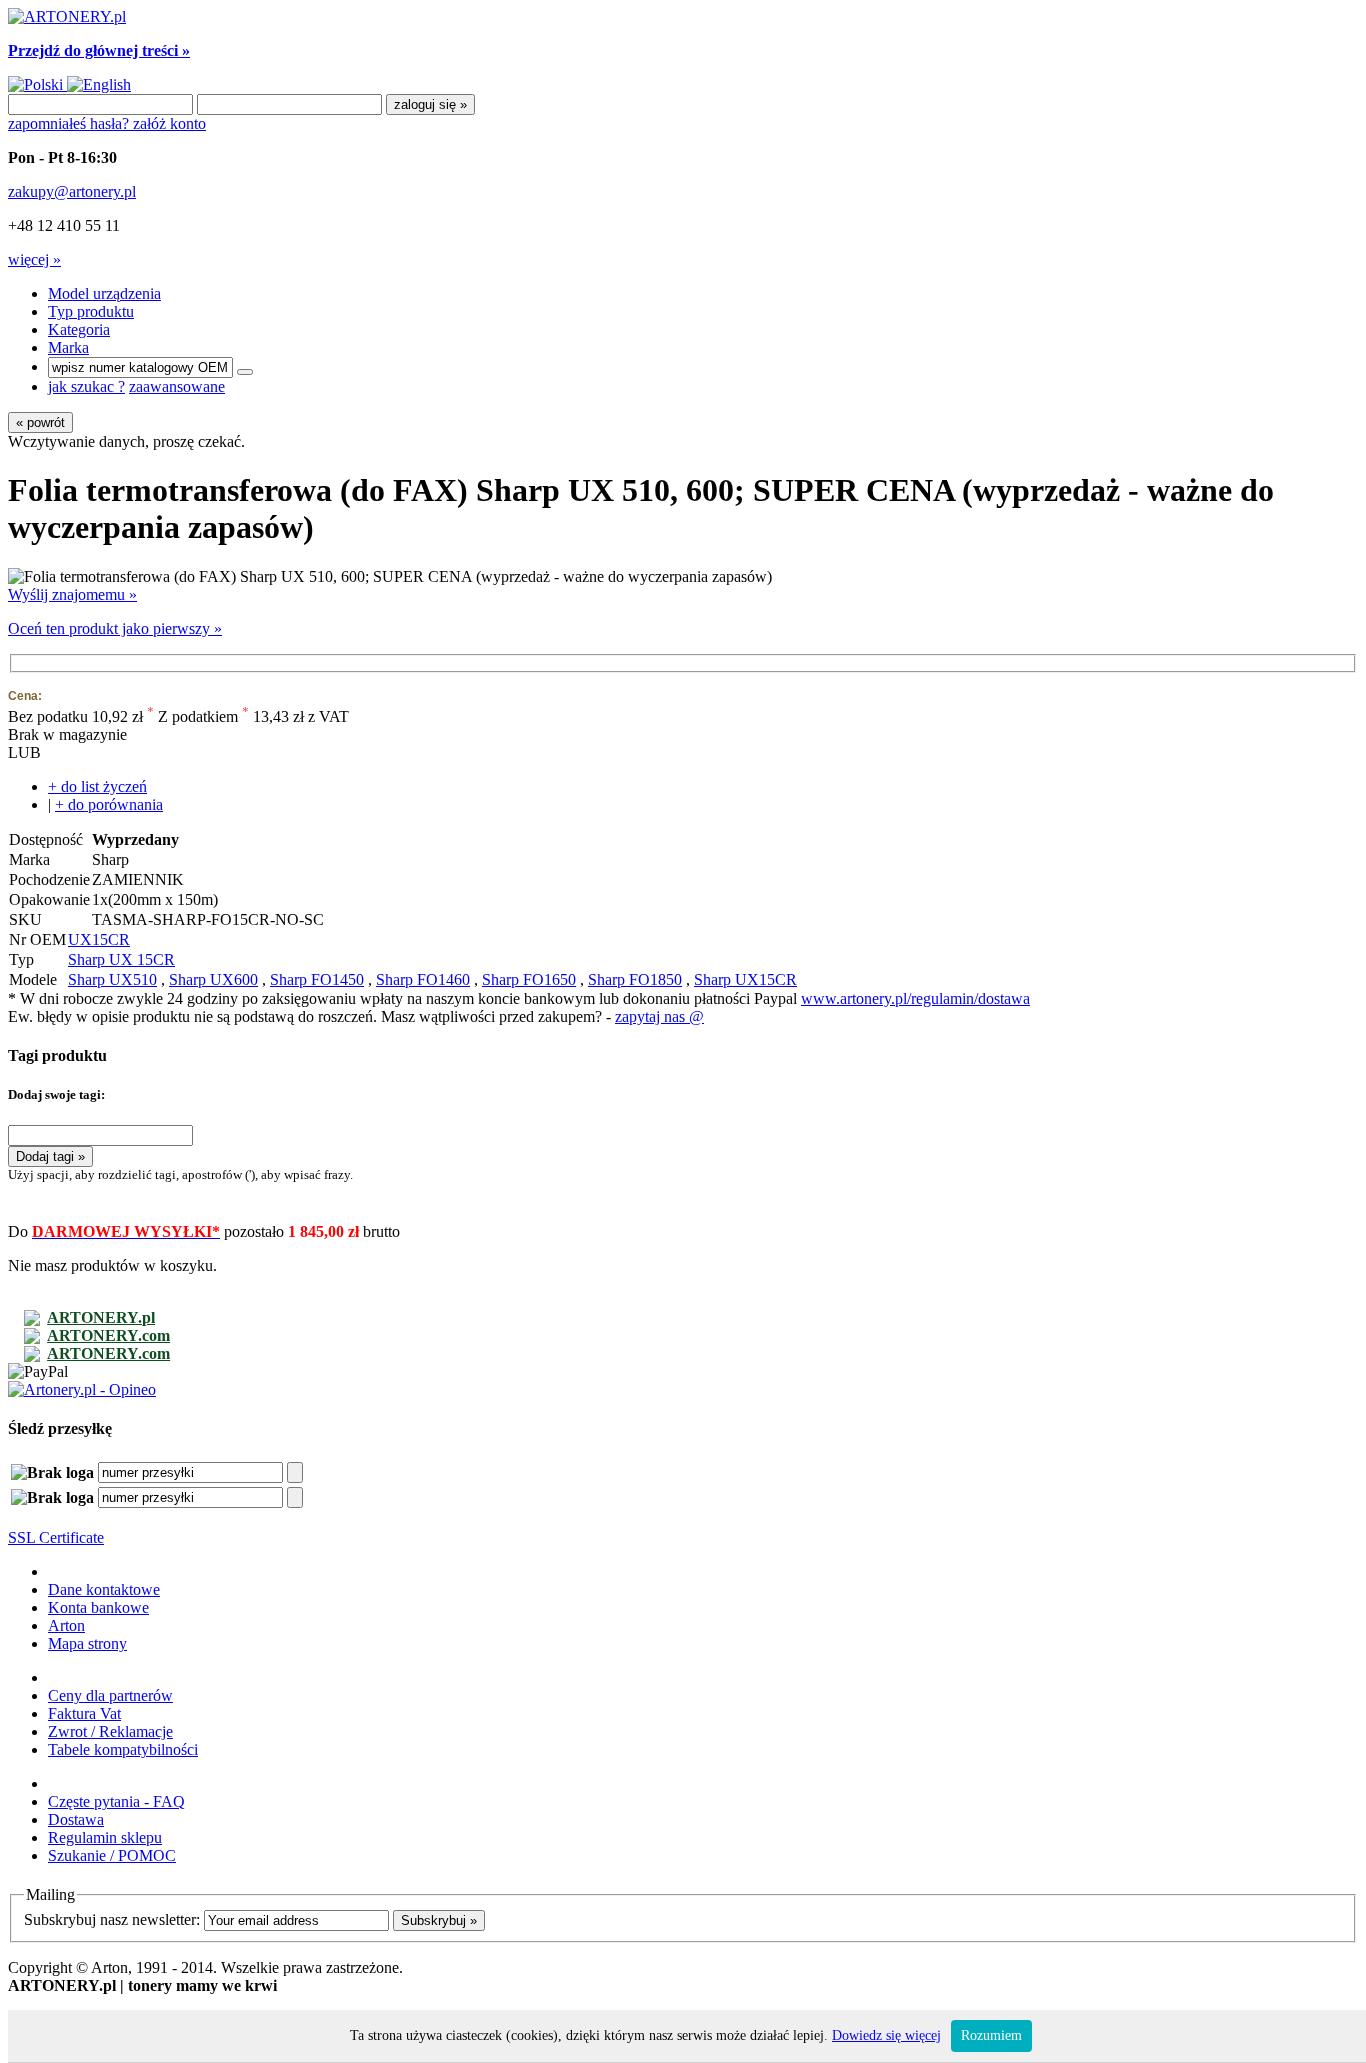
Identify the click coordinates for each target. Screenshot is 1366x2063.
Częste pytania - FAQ (116, 1801)
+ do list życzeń (97, 786)
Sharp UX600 (213, 979)
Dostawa (76, 1819)
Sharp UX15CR (745, 979)
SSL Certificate (56, 1537)
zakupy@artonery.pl (72, 191)
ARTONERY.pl (101, 1317)
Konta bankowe (98, 1607)
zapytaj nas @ (659, 1016)
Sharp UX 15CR (121, 959)
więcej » (34, 259)
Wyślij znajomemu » (72, 594)
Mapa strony (87, 1643)
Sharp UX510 (112, 979)
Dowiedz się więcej (886, 2035)
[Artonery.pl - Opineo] (82, 1389)
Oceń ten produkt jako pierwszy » (115, 628)
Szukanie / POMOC (112, 1855)
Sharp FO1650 (529, 979)
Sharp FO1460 (423, 979)
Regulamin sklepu (105, 1837)
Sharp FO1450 (317, 979)
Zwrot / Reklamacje (110, 1731)
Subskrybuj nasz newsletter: (112, 1919)
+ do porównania (109, 804)
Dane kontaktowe (104, 1589)
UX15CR (99, 939)
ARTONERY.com (108, 1335)
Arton (66, 1625)
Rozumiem (991, 2035)
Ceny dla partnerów (110, 1695)
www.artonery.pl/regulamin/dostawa (915, 998)
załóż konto (169, 123)
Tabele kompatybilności (123, 1749)
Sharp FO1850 (635, 979)
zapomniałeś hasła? (70, 123)
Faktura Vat (84, 1713)
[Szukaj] (245, 372)
